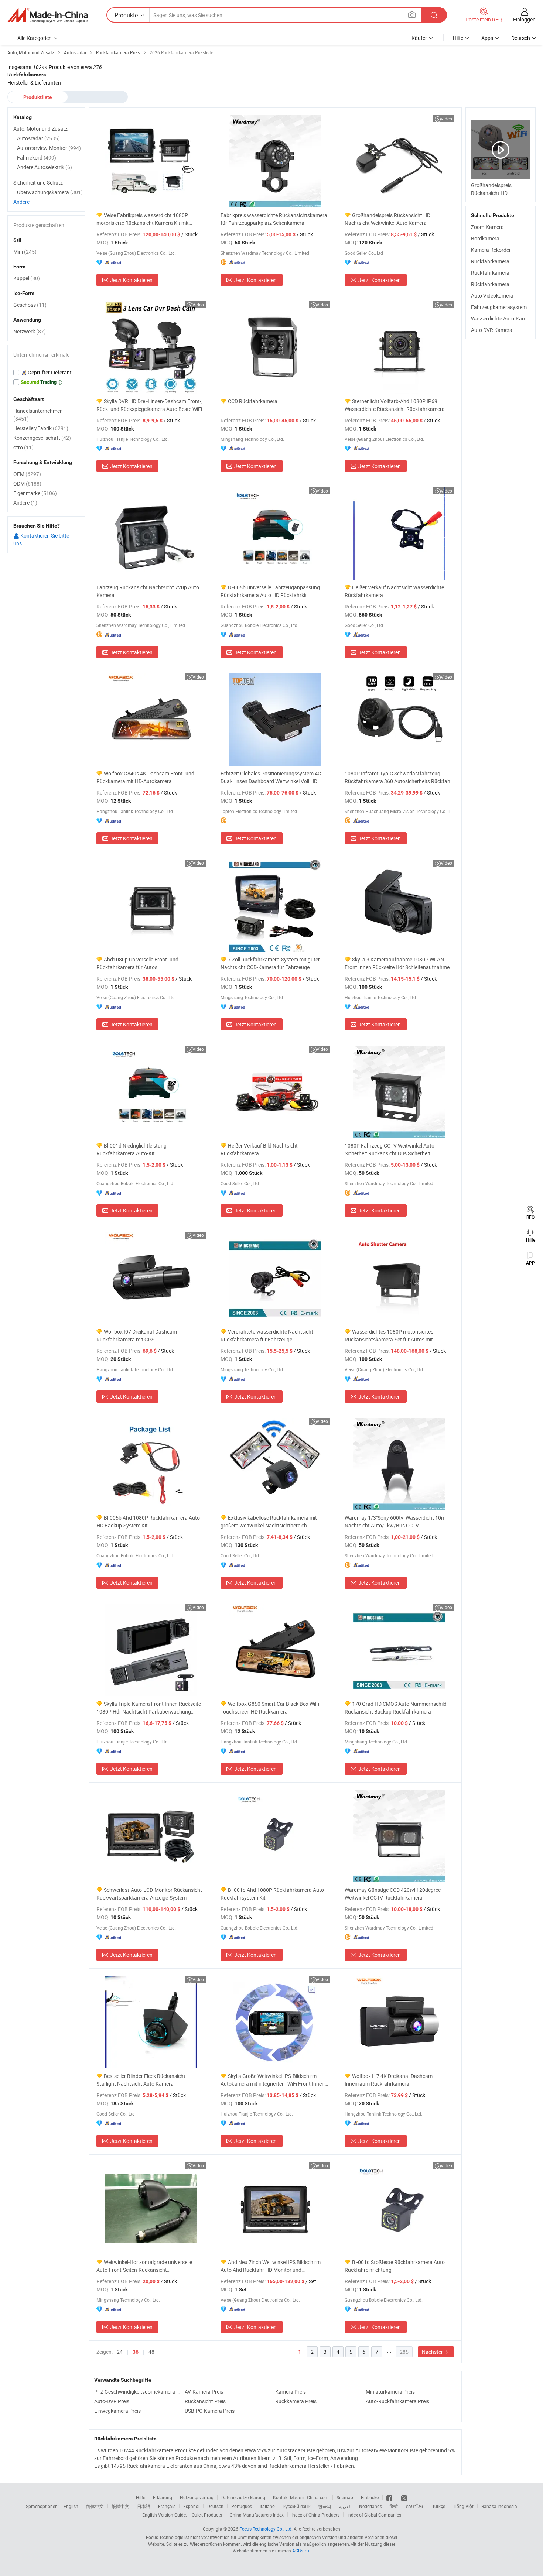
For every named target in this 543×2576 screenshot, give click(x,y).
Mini (25, 252)
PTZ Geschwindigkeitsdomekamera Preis (138, 2392)
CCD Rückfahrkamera (253, 401)
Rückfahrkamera (490, 261)
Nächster (433, 2352)
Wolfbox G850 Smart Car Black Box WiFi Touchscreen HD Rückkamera (270, 1708)
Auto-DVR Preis (112, 2401)
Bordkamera (485, 238)
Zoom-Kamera (487, 227)
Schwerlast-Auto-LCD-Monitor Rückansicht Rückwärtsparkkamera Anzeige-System (149, 1894)
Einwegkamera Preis (117, 2411)
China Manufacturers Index (257, 2515)
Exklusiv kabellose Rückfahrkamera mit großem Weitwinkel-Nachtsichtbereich (269, 1522)
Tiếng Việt (463, 2506)
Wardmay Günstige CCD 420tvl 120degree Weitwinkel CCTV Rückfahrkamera (393, 1894)
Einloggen (524, 19)
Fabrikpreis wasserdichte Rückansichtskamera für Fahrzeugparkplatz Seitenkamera (274, 219)
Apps (487, 38)
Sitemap (345, 2497)
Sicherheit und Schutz (38, 183)
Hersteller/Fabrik (41, 428)
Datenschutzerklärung (243, 2497)
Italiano (267, 2506)
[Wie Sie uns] (390, 2497)
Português (242, 2506)
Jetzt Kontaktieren (131, 280)
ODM (27, 483)
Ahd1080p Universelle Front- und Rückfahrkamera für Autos (137, 963)
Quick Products (207, 2515)
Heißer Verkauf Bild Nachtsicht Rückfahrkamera (259, 1149)
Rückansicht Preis (205, 2401)
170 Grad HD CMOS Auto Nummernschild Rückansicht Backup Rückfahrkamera (396, 1708)
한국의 (325, 2506)
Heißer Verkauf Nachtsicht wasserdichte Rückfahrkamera (394, 591)
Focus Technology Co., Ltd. (266, 2529)
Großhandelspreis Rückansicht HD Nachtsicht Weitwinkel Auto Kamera (387, 219)
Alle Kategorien (35, 38)
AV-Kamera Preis (204, 2392)
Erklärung (163, 2497)
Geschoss (30, 305)
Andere (21, 202)
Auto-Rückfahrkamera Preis (397, 2401)
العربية (345, 2506)
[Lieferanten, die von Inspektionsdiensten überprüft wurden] (46, 373)
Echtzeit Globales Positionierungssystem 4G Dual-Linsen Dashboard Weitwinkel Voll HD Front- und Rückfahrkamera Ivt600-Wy (271, 777)
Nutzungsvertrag (197, 2497)
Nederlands (370, 2506)
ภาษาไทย (415, 2506)
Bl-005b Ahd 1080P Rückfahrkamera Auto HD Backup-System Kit (148, 1522)
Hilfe (458, 38)
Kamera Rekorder (491, 250)
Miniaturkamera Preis (390, 2392)
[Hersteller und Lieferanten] (48, 15)
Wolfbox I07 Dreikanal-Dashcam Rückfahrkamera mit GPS (137, 1335)
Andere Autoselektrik (45, 167)
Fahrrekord (37, 157)
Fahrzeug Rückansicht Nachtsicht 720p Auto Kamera (148, 591)
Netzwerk (30, 331)
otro (23, 447)
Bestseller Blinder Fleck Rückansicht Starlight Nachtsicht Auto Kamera (141, 2080)
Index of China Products (315, 2515)
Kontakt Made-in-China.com (301, 2497)
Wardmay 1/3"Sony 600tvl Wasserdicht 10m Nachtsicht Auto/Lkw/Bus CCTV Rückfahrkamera (395, 1522)
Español (191, 2506)
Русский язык (296, 2506)
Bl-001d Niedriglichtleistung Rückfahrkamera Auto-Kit (132, 1149)
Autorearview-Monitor (49, 148)
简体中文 (95, 2506)
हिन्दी (394, 2506)
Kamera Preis (291, 2392)
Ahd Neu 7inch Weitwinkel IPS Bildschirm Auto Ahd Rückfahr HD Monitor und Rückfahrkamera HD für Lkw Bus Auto (271, 2266)
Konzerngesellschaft (42, 438)
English (71, 2506)
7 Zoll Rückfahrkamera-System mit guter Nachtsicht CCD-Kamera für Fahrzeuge (270, 963)
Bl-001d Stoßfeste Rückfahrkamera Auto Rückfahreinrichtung (395, 2266)
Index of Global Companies (374, 2515)
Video (446, 119)
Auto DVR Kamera (492, 330)
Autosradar (38, 138)
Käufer (419, 38)
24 (120, 2352)
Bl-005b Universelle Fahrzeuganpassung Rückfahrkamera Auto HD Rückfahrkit (270, 591)
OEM (27, 474)
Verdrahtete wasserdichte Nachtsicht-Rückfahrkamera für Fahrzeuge (268, 1335)
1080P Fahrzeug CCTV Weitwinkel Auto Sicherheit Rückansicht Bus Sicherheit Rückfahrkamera (390, 1150)
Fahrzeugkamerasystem (499, 307)
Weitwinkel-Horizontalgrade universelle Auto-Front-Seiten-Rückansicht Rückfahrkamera (144, 2266)
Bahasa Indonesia (499, 2506)
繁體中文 (120, 2506)
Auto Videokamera (492, 296)
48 (151, 2352)
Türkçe (439, 2506)
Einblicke (370, 2497)
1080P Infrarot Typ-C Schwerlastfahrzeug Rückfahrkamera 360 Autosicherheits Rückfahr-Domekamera (399, 777)
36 (136, 2352)
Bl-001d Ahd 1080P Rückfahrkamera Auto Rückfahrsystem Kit (272, 1894)
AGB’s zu (301, 2551)
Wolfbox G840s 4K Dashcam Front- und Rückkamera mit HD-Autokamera (145, 777)
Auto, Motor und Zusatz (40, 129)
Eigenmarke (35, 493)
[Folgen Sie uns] (404, 2497)
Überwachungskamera (50, 192)
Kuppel (27, 278)
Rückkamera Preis (296, 2401)
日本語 (144, 2506)
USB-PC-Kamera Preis (210, 2411)
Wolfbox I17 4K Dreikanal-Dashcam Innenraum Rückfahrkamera (389, 2080)
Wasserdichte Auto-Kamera (502, 318)
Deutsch (215, 2506)
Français (167, 2506)
